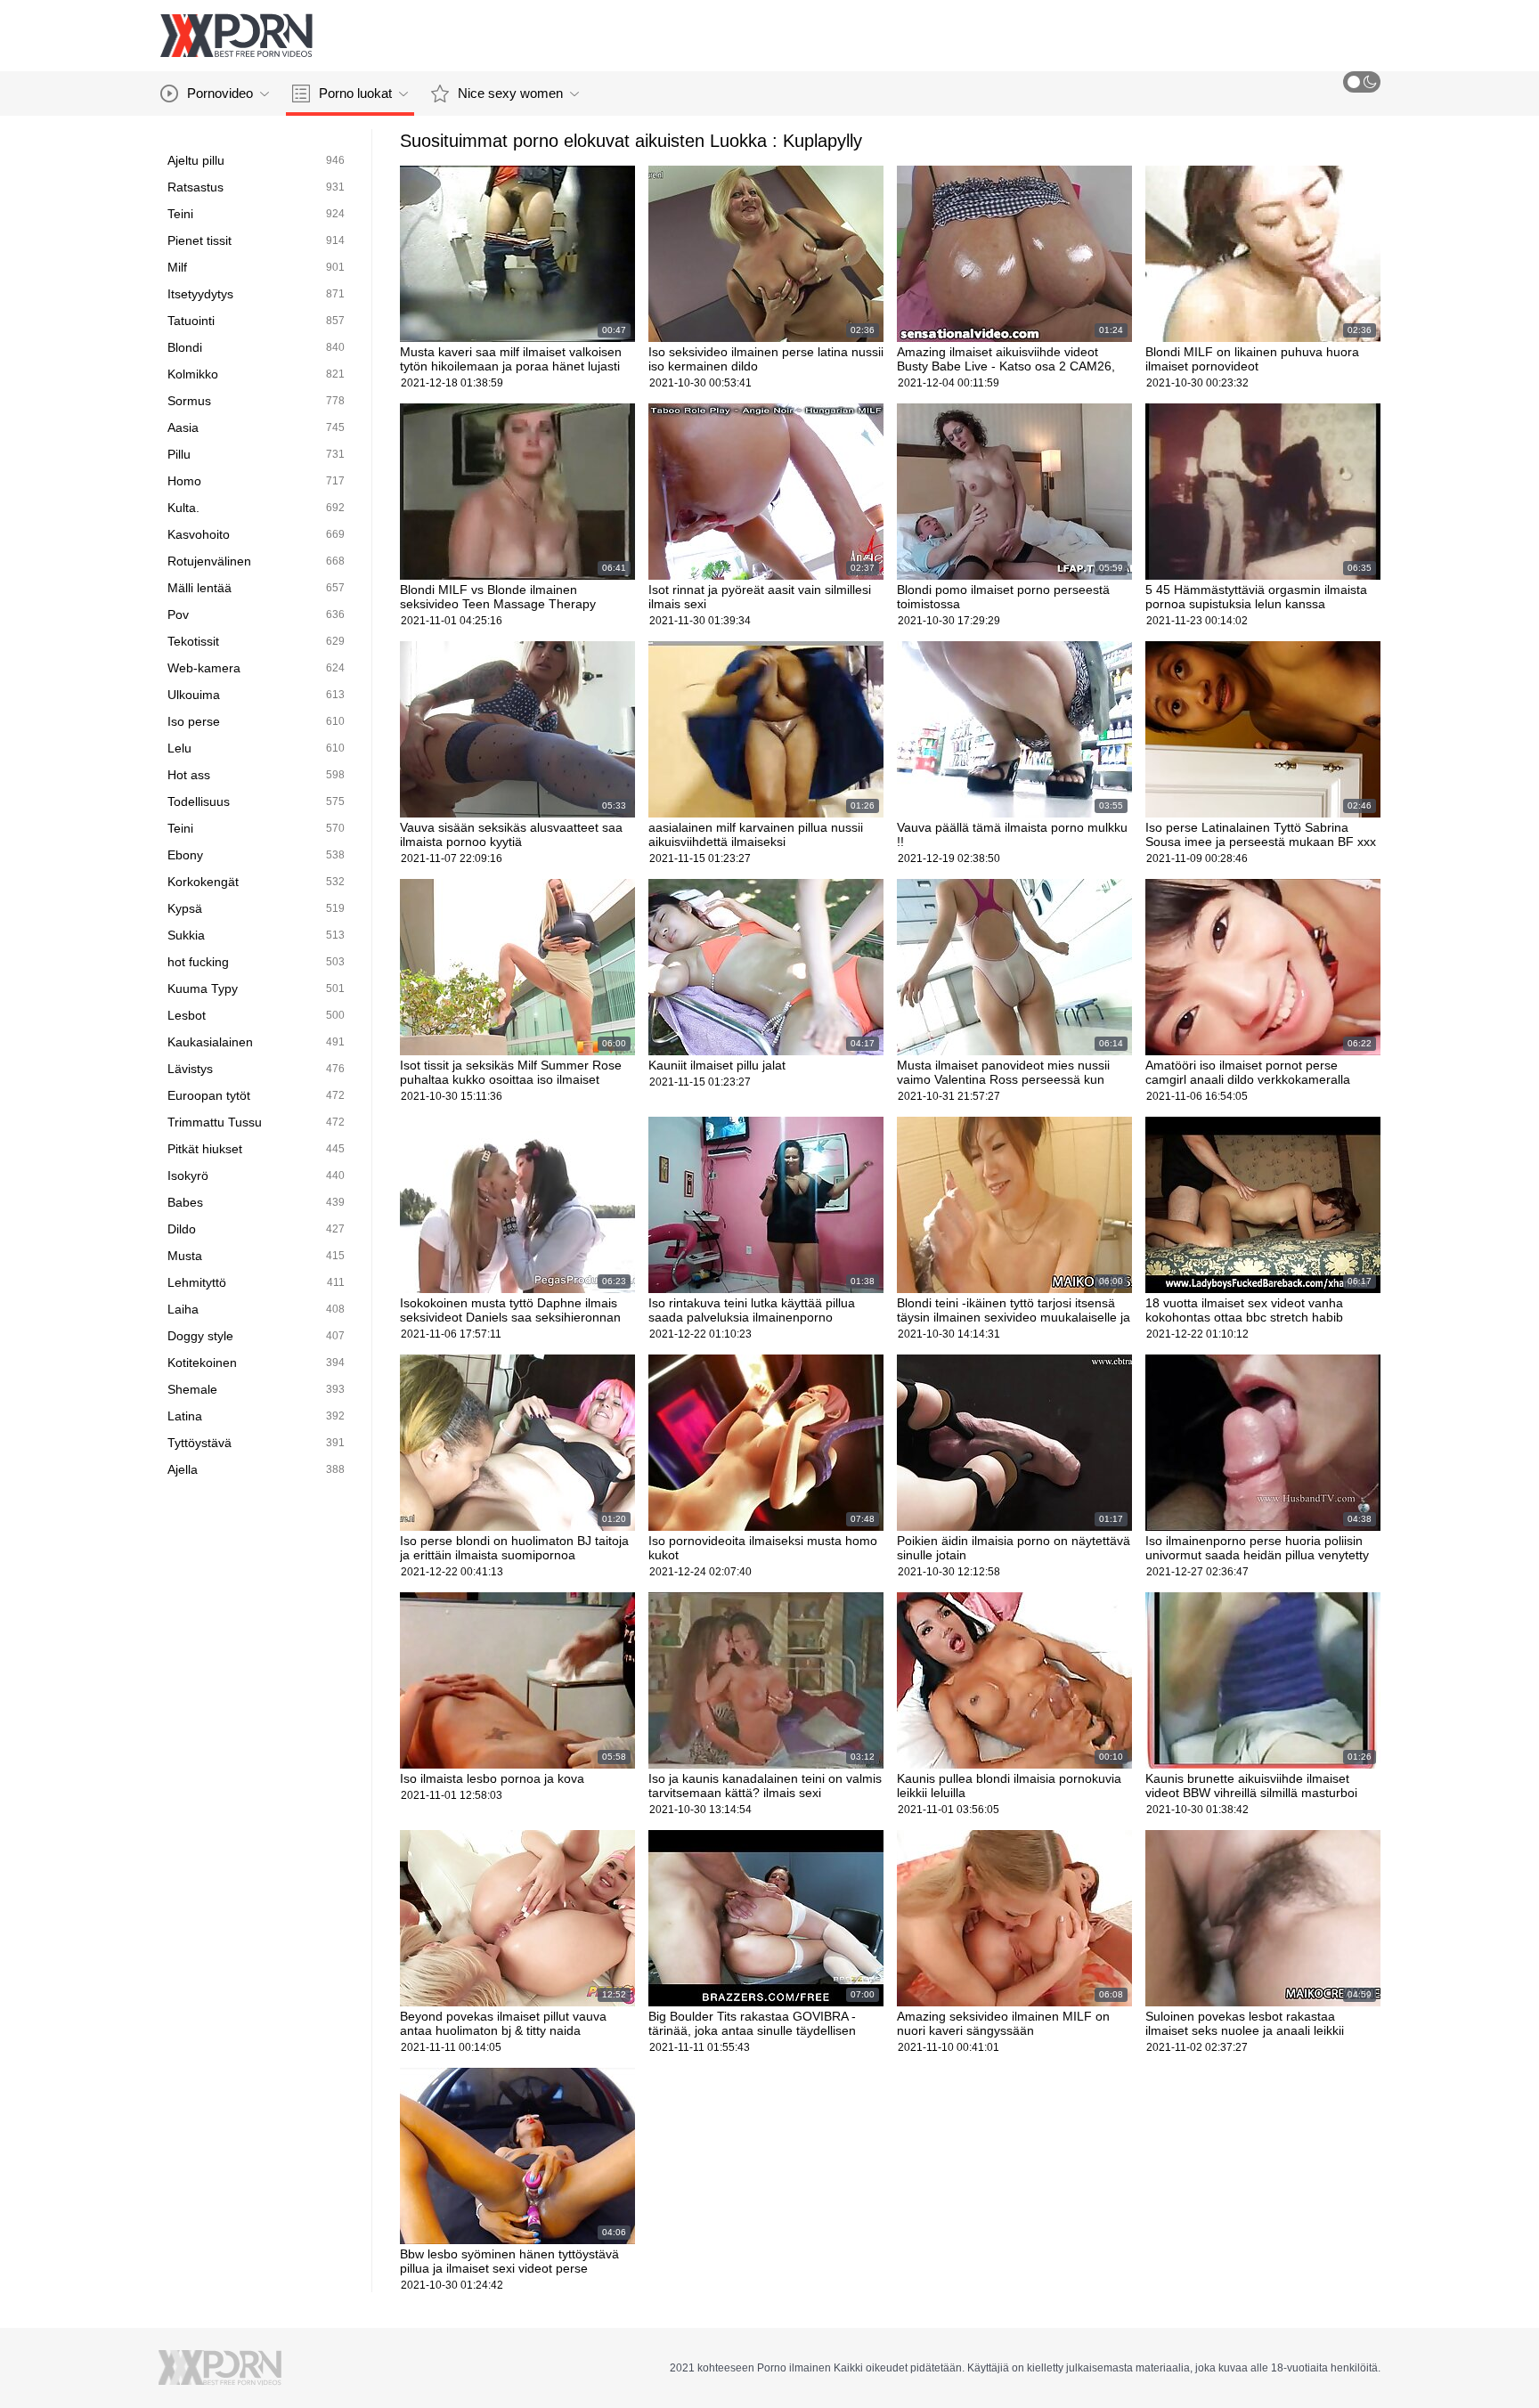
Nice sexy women (510, 93)
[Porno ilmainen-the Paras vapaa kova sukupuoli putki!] (236, 36)
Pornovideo (220, 93)
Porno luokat (355, 93)
